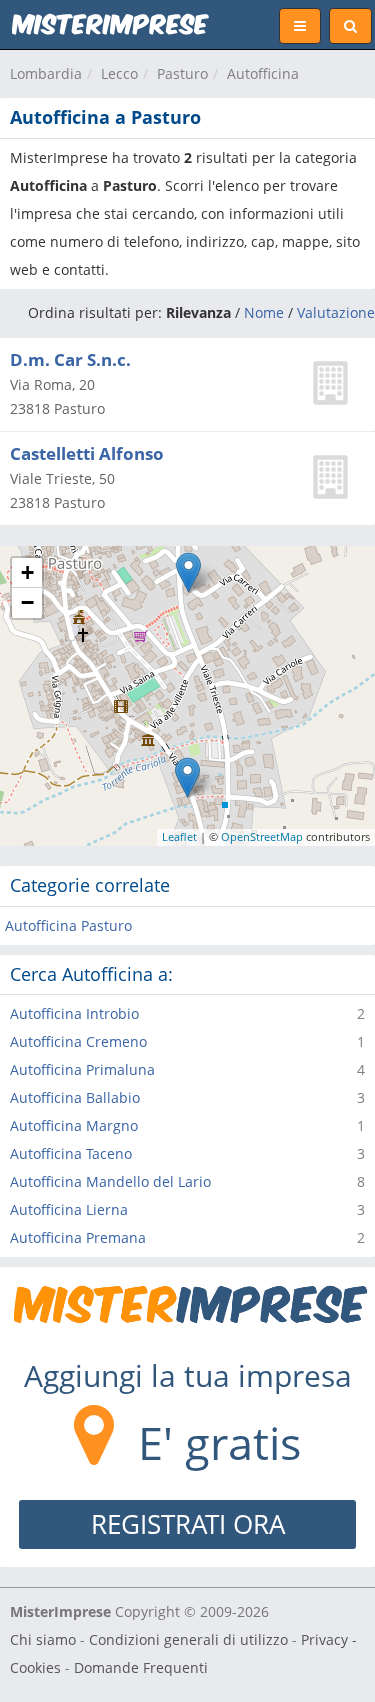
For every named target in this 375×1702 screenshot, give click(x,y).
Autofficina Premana (78, 1237)
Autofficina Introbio (74, 1013)
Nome (264, 312)
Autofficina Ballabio (75, 1097)
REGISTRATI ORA (188, 1524)
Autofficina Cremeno (78, 1041)
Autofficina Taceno (71, 1153)
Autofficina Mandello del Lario (110, 1181)
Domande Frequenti (141, 1667)
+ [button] (27, 572)
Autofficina (263, 73)
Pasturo (182, 73)
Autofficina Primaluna (82, 1069)
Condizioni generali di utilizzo (188, 1639)
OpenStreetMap (262, 836)
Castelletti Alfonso (87, 453)
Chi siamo (43, 1639)
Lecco (119, 73)
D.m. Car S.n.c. (70, 359)
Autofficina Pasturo (68, 925)
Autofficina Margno (74, 1125)
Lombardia (46, 73)
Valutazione (336, 312)
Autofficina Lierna (69, 1209)
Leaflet (179, 836)
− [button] (27, 602)
